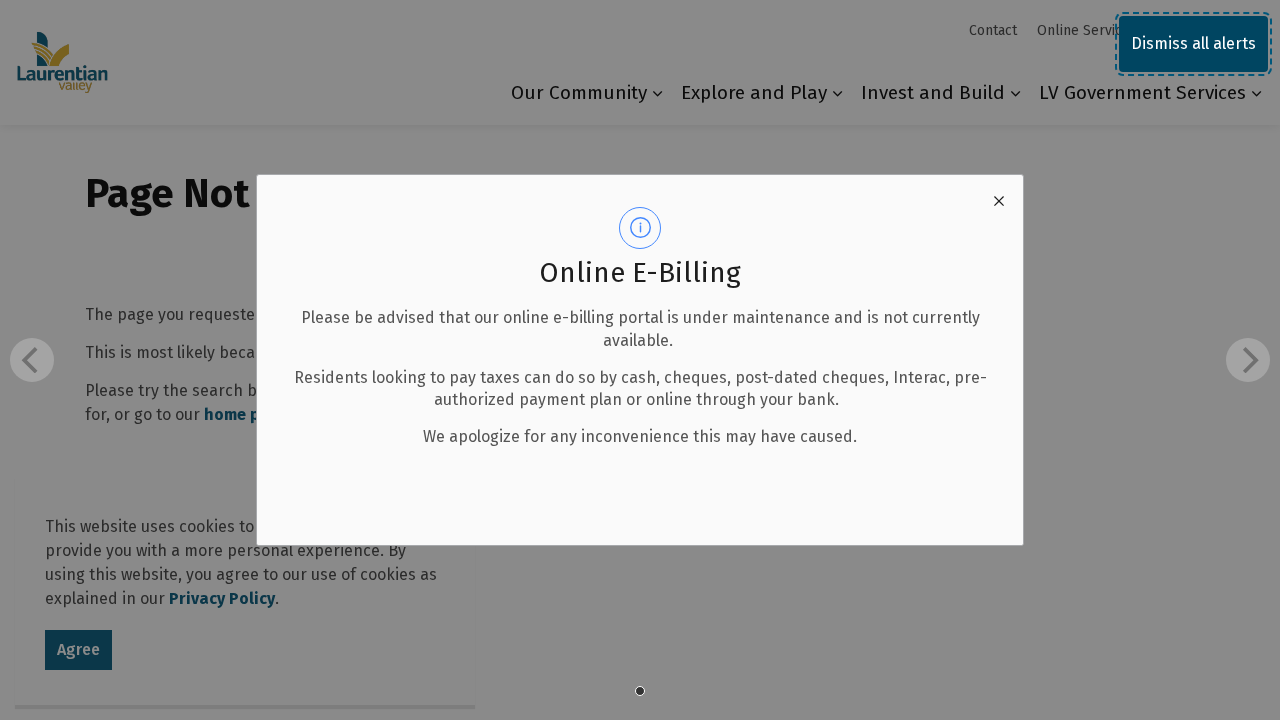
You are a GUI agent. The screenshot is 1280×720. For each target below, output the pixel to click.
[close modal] (999, 199)
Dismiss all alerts (1193, 43)
